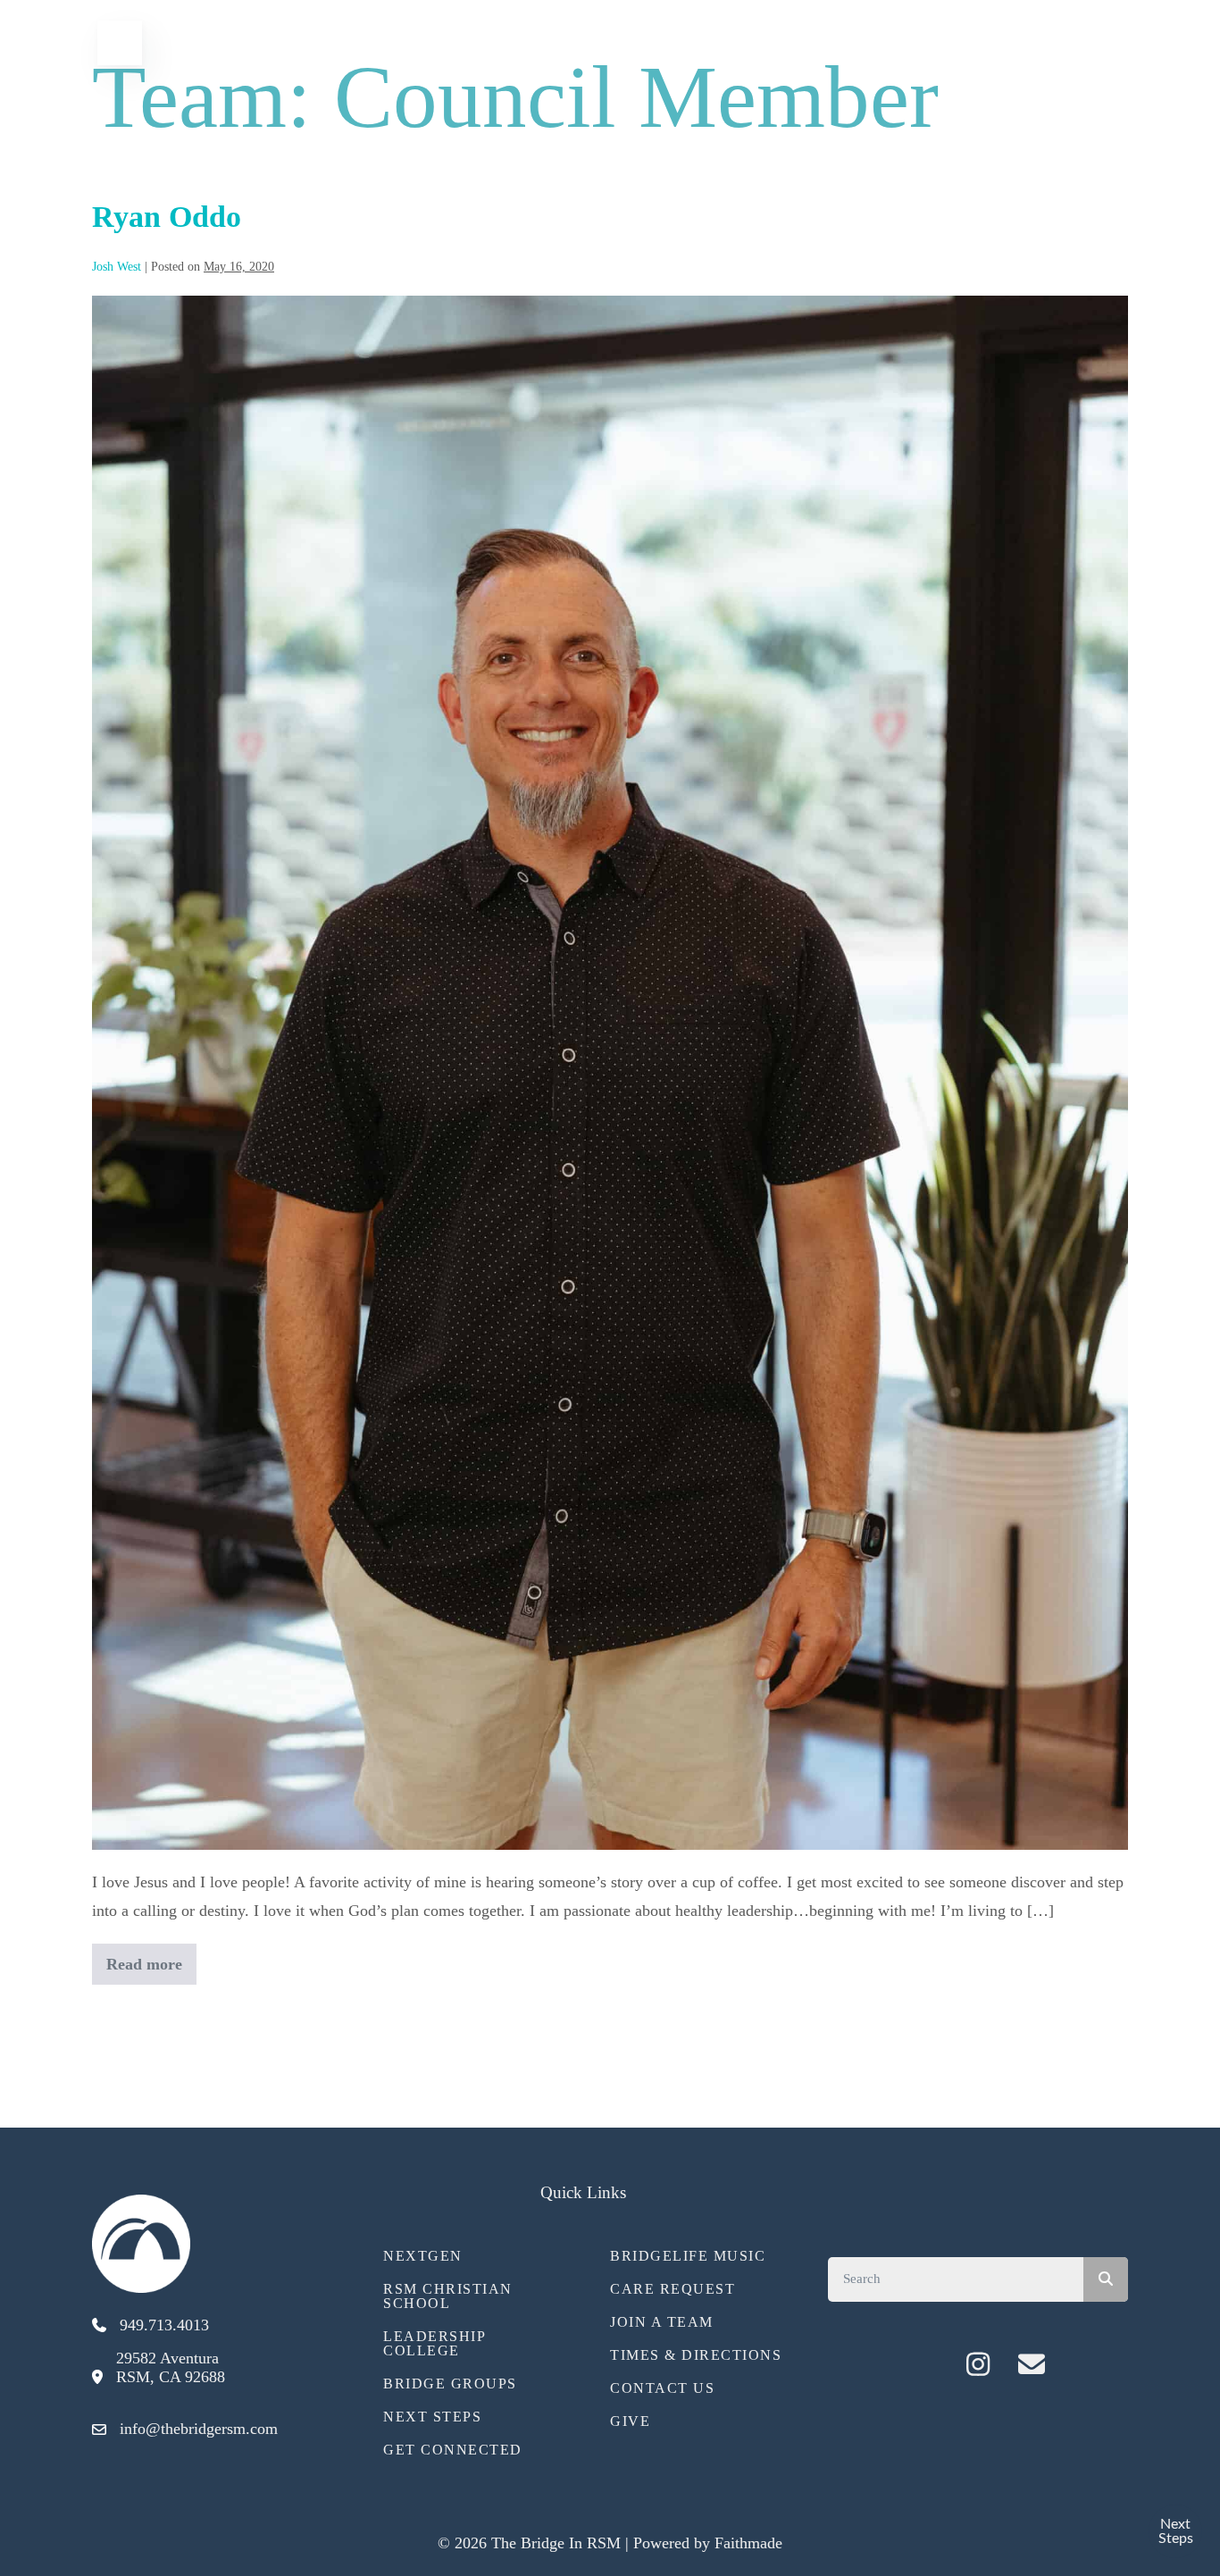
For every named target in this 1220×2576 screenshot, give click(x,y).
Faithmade (748, 2543)
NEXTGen (423, 2256)
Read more (144, 1970)
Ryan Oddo (167, 217)
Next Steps (432, 2417)
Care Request (673, 2289)
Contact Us (662, 2388)
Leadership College (434, 2343)
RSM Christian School (448, 2296)
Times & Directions (696, 2355)
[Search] (1106, 2279)
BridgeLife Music (688, 2256)
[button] (924, 2364)
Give (630, 2421)
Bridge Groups (450, 2384)
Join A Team (662, 2322)
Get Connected (453, 2450)
